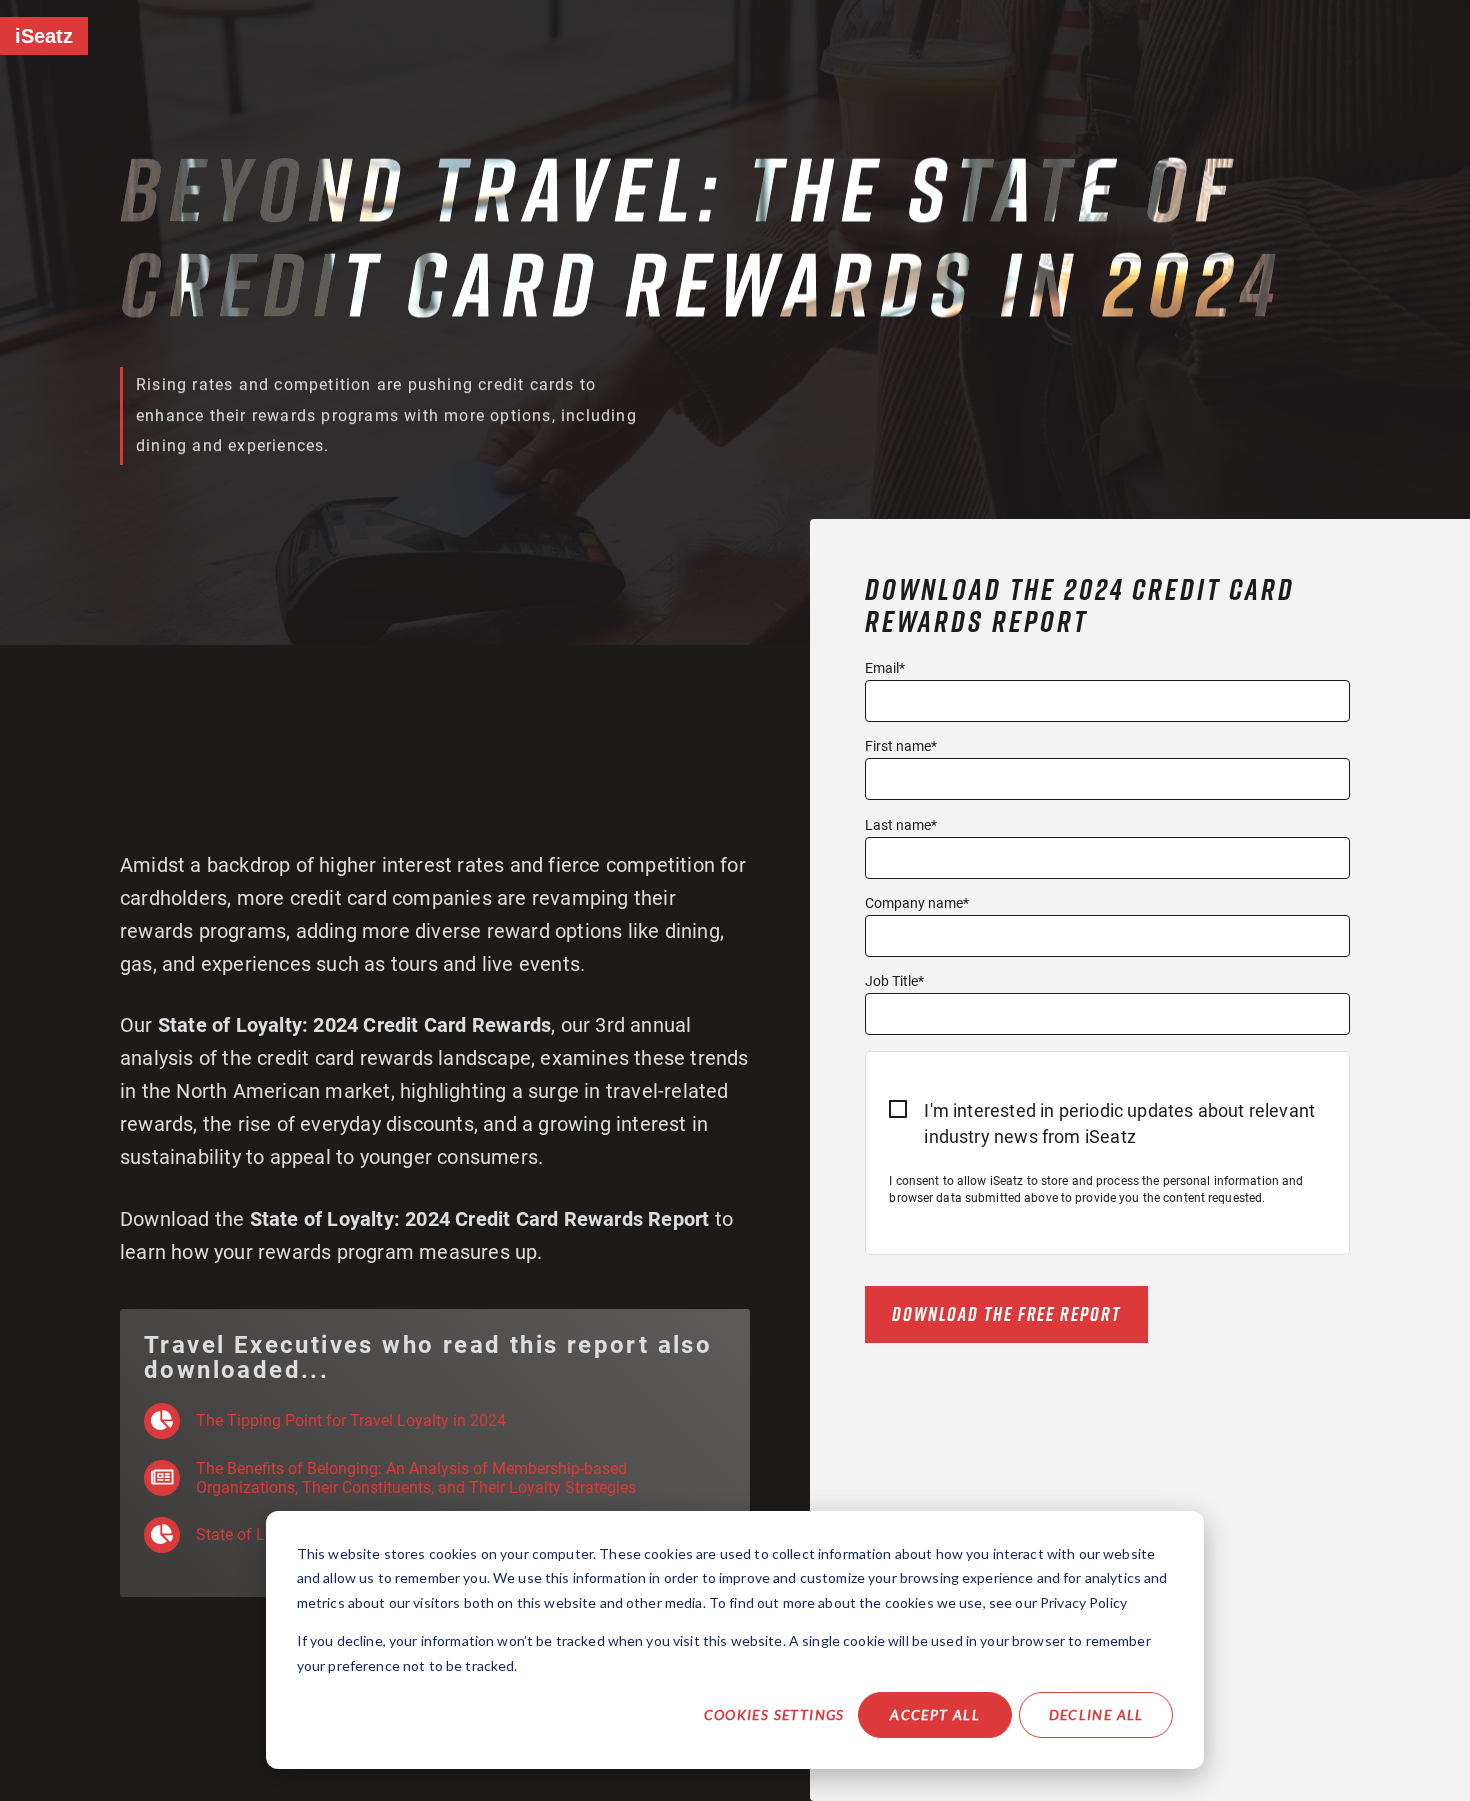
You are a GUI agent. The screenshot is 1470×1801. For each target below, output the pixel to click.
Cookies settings (774, 1714)
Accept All (935, 1714)
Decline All (1096, 1714)
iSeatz (44, 36)
